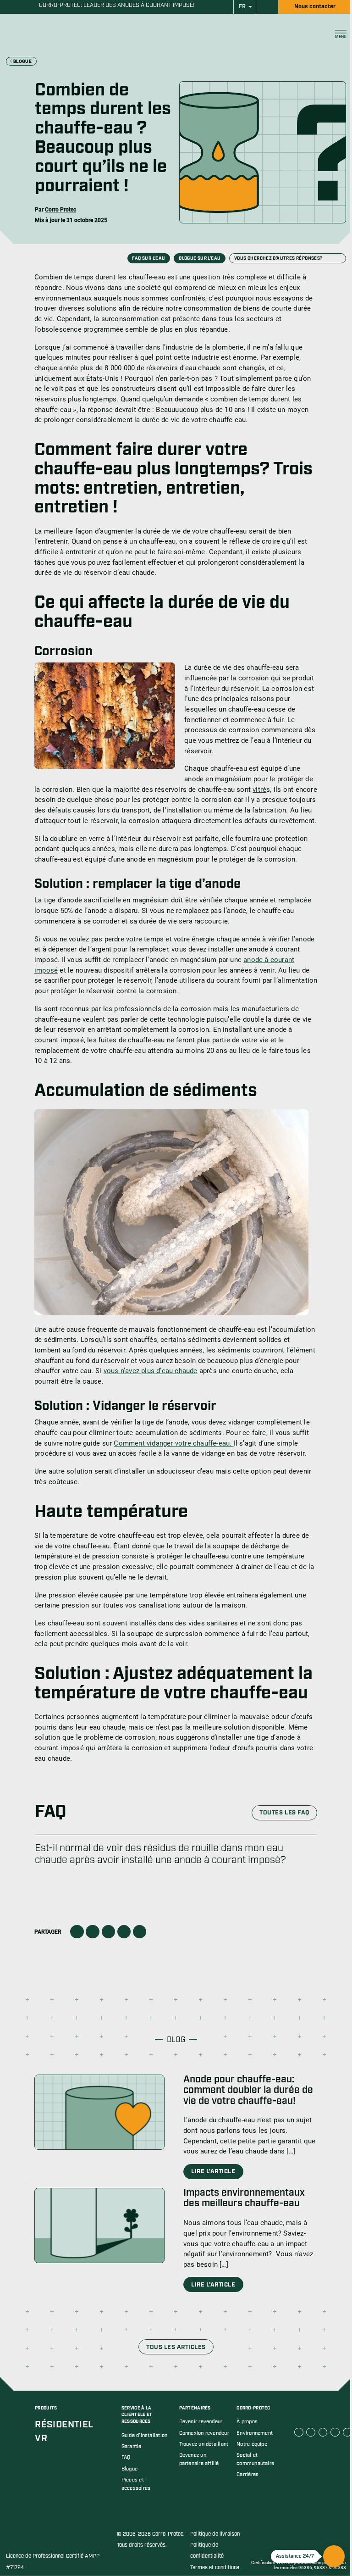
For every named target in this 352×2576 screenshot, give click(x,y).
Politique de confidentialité (207, 2551)
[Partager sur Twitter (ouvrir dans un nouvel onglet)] (92, 1932)
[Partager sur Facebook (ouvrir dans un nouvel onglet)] (77, 1932)
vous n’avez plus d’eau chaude (151, 1371)
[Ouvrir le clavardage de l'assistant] (334, 2556)
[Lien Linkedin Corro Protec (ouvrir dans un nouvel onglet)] (311, 2432)
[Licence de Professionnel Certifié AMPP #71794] (38, 2538)
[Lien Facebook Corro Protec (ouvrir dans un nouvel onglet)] (299, 2432)
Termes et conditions (215, 2568)
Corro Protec (60, 210)
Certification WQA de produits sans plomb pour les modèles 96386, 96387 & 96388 (299, 2565)
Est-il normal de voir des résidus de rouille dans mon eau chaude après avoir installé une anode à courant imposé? (160, 1854)
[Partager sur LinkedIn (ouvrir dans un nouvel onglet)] (108, 1932)
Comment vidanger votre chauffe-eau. (173, 1443)
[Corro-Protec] (45, 34)
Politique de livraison (215, 2534)
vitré (259, 790)
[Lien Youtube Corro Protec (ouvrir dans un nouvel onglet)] (323, 2432)
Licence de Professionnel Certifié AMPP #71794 (53, 2562)
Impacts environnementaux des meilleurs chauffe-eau (244, 2198)
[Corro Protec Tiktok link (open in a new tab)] (347, 2432)
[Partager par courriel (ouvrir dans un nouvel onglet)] (124, 1932)
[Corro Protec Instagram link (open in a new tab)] (335, 2432)
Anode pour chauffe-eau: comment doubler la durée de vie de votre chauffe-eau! (248, 2090)
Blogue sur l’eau (200, 259)
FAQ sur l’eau (148, 259)
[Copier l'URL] (140, 1932)
